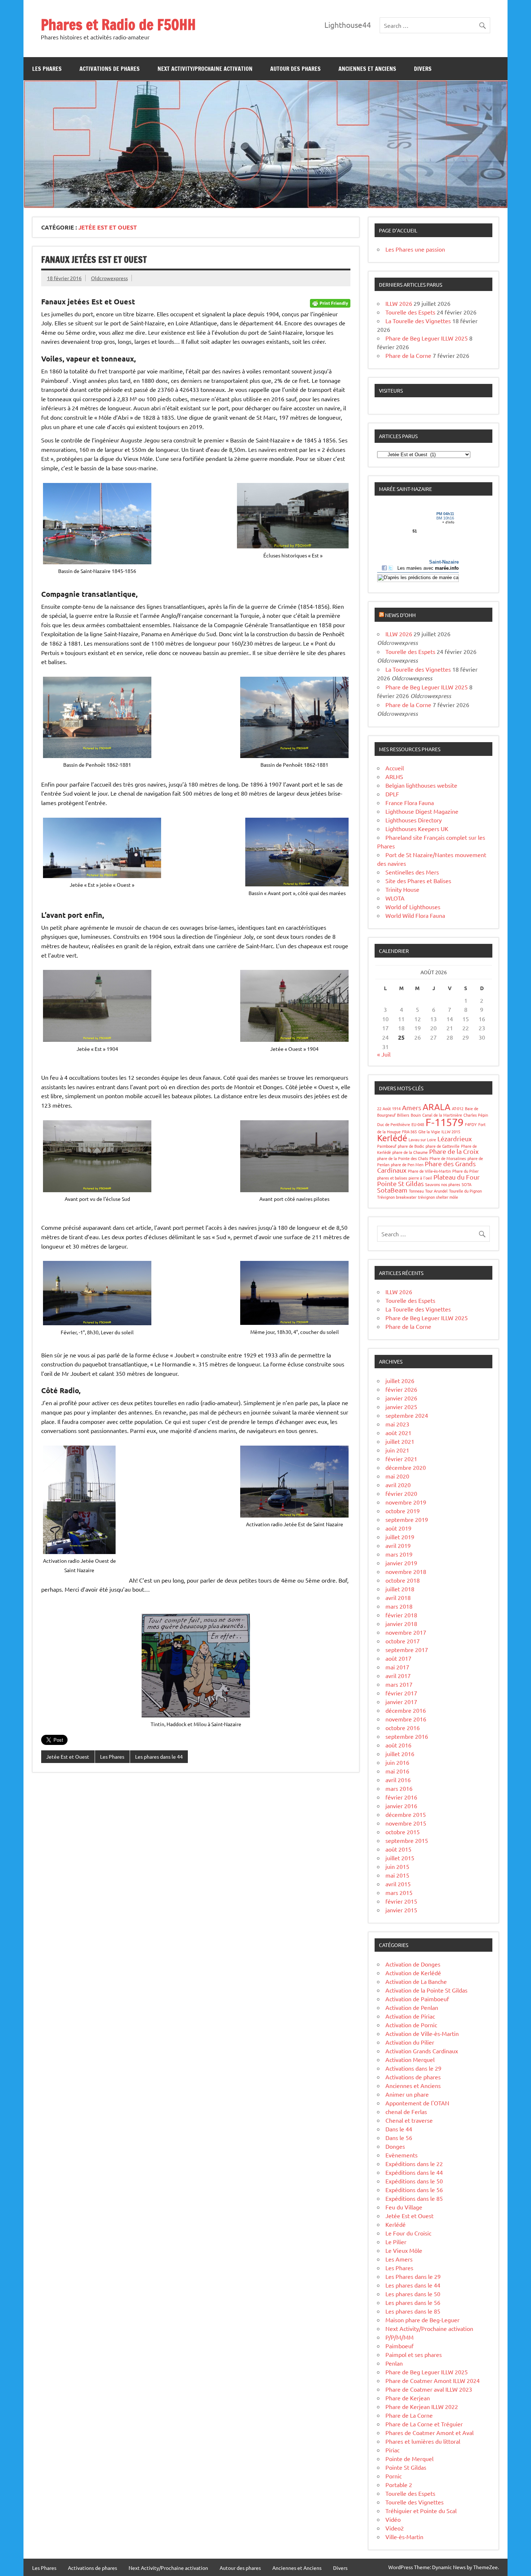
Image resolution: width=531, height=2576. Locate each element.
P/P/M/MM (400, 2337)
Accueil (395, 768)
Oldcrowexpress (109, 278)
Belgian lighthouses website (421, 785)
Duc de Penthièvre (394, 1124)
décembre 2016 (406, 1710)
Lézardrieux (455, 1139)
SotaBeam (392, 1190)
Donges (395, 2146)
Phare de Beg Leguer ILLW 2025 (427, 338)
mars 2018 (399, 1606)
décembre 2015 (406, 1814)
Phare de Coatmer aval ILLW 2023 (429, 2389)
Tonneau (416, 1191)
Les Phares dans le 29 (413, 2276)
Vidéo (393, 2519)
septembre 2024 (407, 1415)
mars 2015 (399, 1892)
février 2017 (401, 1693)
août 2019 (398, 1528)
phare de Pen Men (407, 1164)
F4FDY (471, 1124)
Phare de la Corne (408, 355)
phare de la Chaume (410, 1152)
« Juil (384, 1054)
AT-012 (458, 1108)
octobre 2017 (403, 1641)
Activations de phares (110, 69)
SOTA (467, 1184)
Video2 (395, 2528)
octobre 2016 (403, 1728)
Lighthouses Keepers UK (417, 829)
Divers (423, 69)
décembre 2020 (406, 1467)
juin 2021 (397, 1450)
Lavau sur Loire (422, 1139)
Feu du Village (404, 2207)
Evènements (402, 2155)
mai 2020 (397, 1476)
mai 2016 (397, 1771)
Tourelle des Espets (410, 312)
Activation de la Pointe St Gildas (426, 1990)
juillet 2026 (400, 1381)
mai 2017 (397, 1667)
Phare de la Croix (454, 1151)
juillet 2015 (400, 1858)
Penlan (394, 2363)
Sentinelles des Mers (412, 872)
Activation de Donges (413, 1964)
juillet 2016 (400, 1754)
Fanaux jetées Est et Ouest (94, 260)
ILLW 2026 (399, 303)
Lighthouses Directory (414, 820)
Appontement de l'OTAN (417, 2103)
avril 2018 (398, 1597)
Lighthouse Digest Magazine (422, 811)
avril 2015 (398, 1884)
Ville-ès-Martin (404, 2537)
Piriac (392, 2450)
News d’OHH (400, 615)
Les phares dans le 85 (413, 2311)
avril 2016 (398, 1780)
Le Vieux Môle (404, 2250)
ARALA (437, 1107)
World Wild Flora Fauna (415, 915)
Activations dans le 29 (413, 2068)
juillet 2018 (400, 1589)
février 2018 (401, 1615)
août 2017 (398, 1658)
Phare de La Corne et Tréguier (424, 2424)
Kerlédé (392, 1138)
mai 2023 (397, 1424)
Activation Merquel (410, 2059)
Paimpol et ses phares (414, 2354)
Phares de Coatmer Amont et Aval (429, 2432)
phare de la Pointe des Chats (403, 1158)
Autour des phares (295, 69)
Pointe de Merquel (409, 2459)
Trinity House (402, 889)
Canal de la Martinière (442, 1115)
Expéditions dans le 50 (414, 2181)
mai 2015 (397, 1875)
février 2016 (401, 1797)
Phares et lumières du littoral (423, 2441)
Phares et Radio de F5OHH (118, 24)
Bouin (416, 1115)
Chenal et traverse (409, 2120)
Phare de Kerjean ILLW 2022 (422, 2406)
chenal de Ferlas (406, 2111)
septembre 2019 (407, 1519)
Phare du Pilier (465, 1171)
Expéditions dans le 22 (414, 2164)
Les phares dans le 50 (413, 2294)
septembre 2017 (407, 1649)
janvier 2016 (401, 1806)
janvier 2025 (401, 1407)
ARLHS (394, 776)
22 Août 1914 (389, 1108)
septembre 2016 (407, 1736)
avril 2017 (398, 1676)
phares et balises (392, 1178)
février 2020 (401, 1493)
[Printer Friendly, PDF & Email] (330, 303)
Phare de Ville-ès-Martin (429, 1171)
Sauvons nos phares (443, 1184)
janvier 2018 (401, 1623)
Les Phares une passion (415, 249)
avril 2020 (398, 1485)
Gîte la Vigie (429, 1131)
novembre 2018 (406, 1571)
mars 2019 (399, 1554)
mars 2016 (399, 1788)
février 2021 (401, 1459)
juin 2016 (397, 1762)
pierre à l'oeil (420, 1178)
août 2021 (398, 1433)
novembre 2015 (406, 1823)
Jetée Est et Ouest (68, 1756)
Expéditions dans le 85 (414, 2198)
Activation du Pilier (410, 2042)
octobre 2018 (403, 1580)
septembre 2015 (407, 1840)
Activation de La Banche (416, 1981)
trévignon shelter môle (438, 1197)
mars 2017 (399, 1684)
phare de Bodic (411, 1146)
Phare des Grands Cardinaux (426, 1167)
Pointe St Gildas (400, 1183)
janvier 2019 (401, 1563)
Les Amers (399, 2259)
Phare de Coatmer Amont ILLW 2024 (433, 2380)
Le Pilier (396, 2242)
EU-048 (418, 1124)
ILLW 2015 (451, 1131)
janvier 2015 (401, 1910)
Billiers (403, 1115)
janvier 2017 (401, 1702)
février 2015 (401, 1901)
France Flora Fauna (410, 803)
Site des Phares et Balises (418, 881)
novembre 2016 (406, 1719)
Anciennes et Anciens (367, 69)
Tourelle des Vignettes (415, 2502)
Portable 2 (399, 2485)
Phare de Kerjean (408, 2398)
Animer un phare (407, 2094)
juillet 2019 (400, 1537)
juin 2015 (397, 1866)
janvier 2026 (401, 1398)
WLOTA (395, 898)
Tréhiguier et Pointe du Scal (421, 2511)
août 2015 (398, 1849)
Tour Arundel (436, 1191)
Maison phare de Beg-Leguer (422, 2320)
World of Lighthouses (413, 907)
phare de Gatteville (442, 1146)
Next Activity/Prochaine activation (205, 69)
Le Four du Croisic (408, 2233)
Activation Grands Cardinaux (422, 2051)
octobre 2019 (403, 1511)
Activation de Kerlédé (413, 1973)
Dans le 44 (399, 2129)
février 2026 (401, 1389)
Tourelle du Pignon (465, 1191)
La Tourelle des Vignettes (418, 321)
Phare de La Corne (409, 2415)
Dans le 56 (399, 2138)
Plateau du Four (457, 1177)
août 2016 (398, 1745)
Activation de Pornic (411, 2025)
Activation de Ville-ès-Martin (422, 2033)
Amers (412, 1107)
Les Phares (47, 69)
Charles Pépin (476, 1115)
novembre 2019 (406, 1502)
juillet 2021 (400, 1441)
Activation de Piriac (410, 2016)
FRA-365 (409, 1131)
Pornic (394, 2476)
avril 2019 (398, 1545)
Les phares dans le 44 (159, 1756)
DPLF (392, 794)
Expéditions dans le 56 (414, 2190)
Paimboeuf (387, 1146)
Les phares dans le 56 (413, 2302)
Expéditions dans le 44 (414, 2172)
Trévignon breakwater (397, 1197)
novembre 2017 (406, 1632)
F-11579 (444, 1122)
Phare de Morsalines (448, 1158)
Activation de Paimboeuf (417, 1999)
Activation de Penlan (412, 2007)
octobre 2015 (403, 1832)
